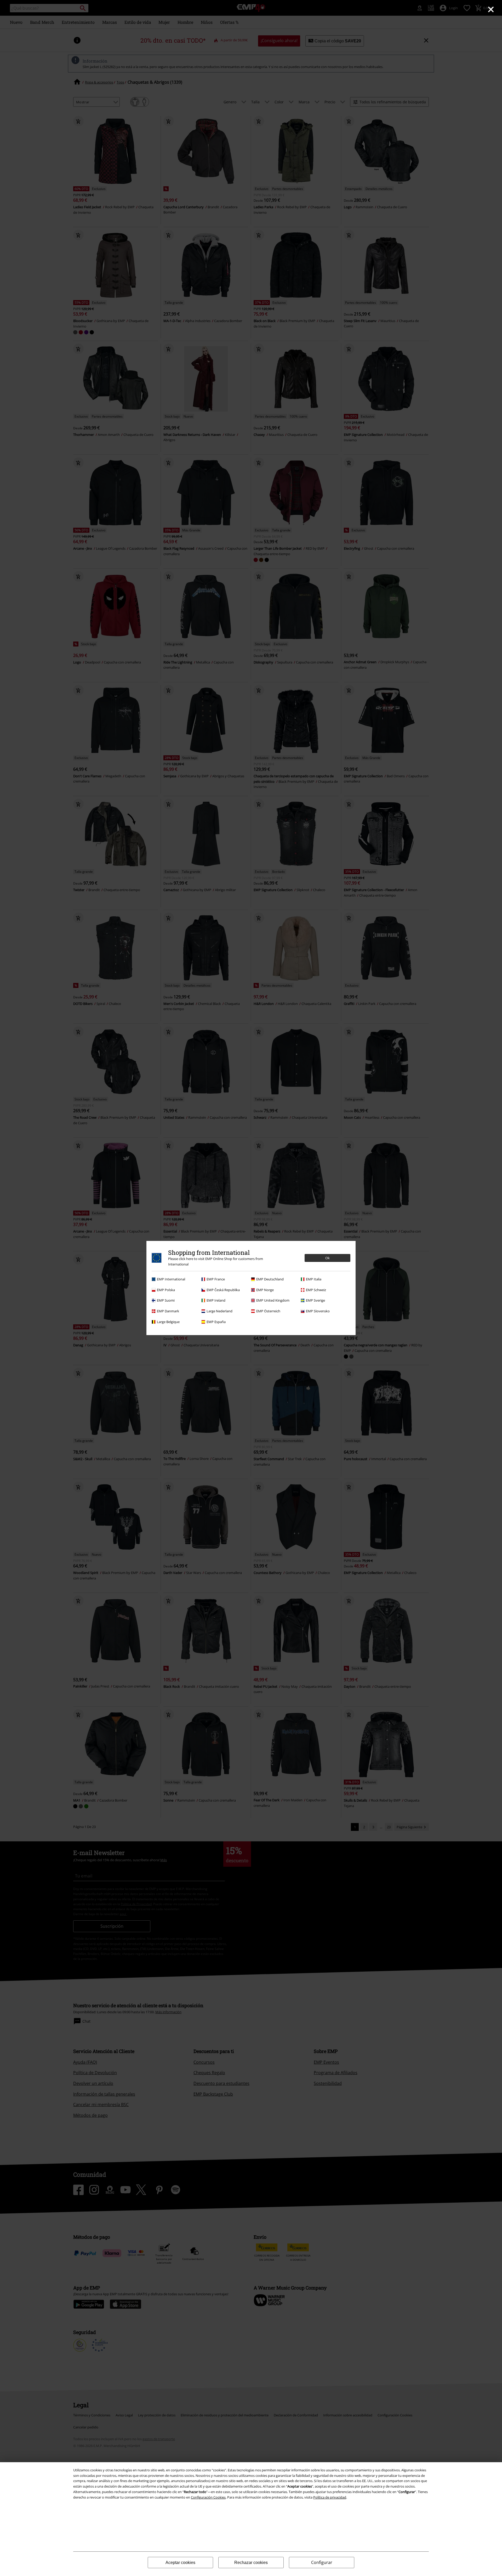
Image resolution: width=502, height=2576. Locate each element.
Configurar (322, 2562)
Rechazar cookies (251, 2563)
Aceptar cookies (180, 2563)
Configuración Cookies (208, 2497)
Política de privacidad (330, 2497)
